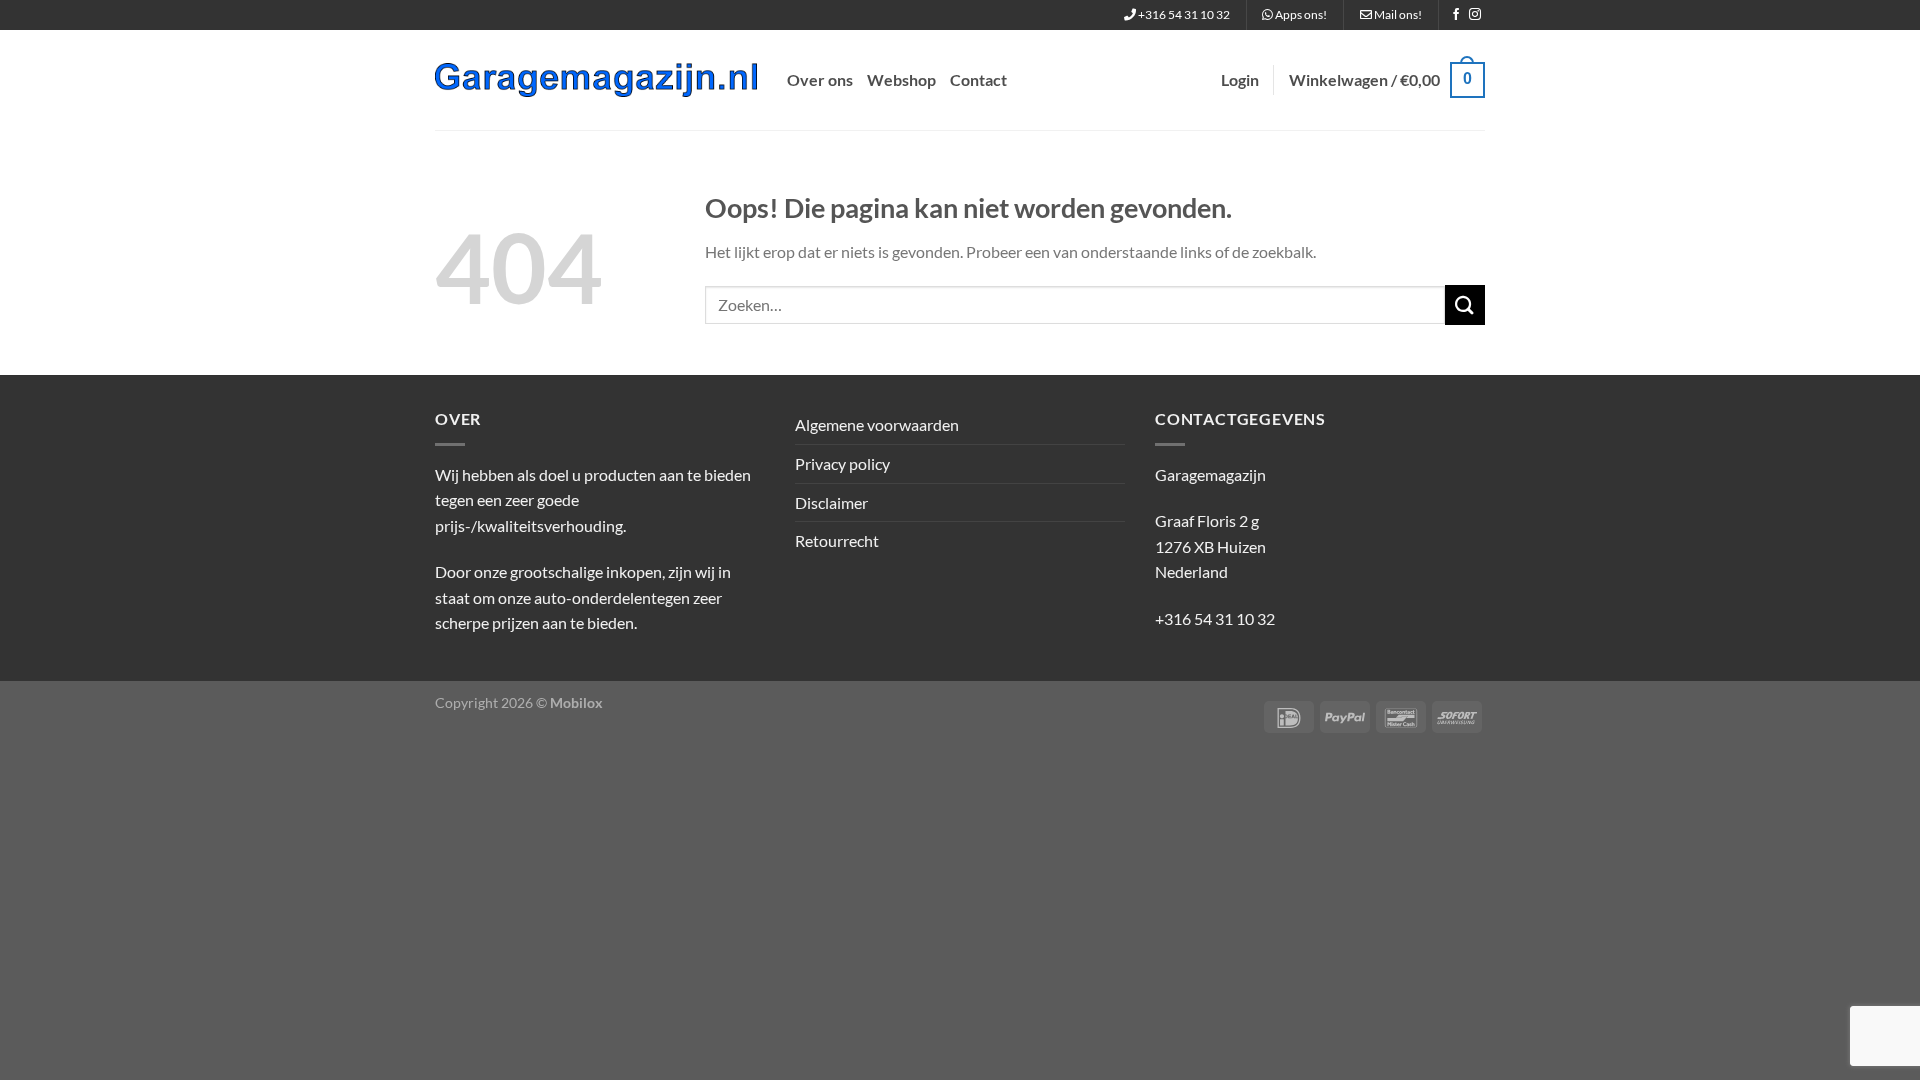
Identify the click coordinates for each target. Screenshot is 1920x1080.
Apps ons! (1300, 14)
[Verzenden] (1465, 304)
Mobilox (576, 702)
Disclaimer (831, 502)
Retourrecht (837, 540)
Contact (978, 79)
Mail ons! (1397, 14)
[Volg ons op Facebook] (1456, 15)
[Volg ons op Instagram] (1475, 15)
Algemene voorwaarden (877, 424)
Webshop (901, 79)
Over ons (820, 79)
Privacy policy (842, 463)
